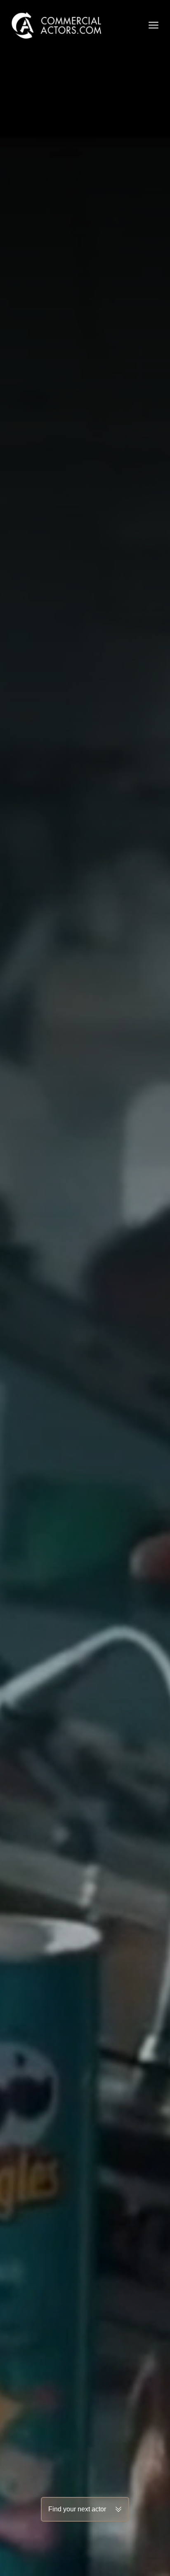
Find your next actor (77, 2509)
